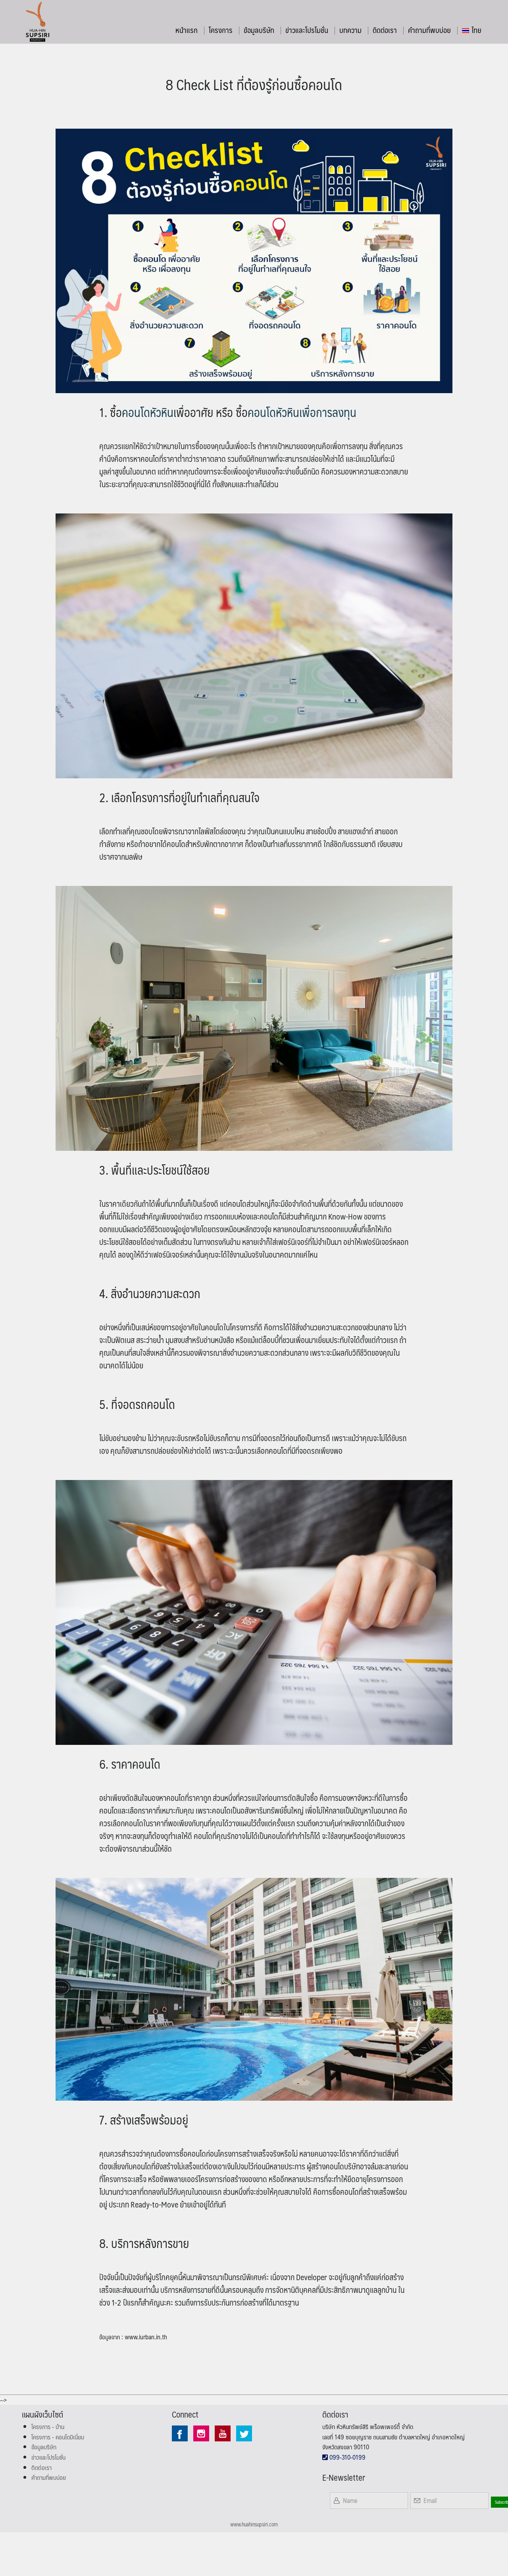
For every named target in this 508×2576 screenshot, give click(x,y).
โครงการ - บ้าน (48, 2426)
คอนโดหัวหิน (148, 412)
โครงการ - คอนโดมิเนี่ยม (58, 2437)
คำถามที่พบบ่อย (429, 30)
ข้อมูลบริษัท (259, 30)
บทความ (350, 30)
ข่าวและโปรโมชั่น (307, 30)
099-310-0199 (347, 2457)
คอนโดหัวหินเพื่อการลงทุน (302, 412)
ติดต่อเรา (385, 30)
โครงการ (221, 30)
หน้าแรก (187, 30)
